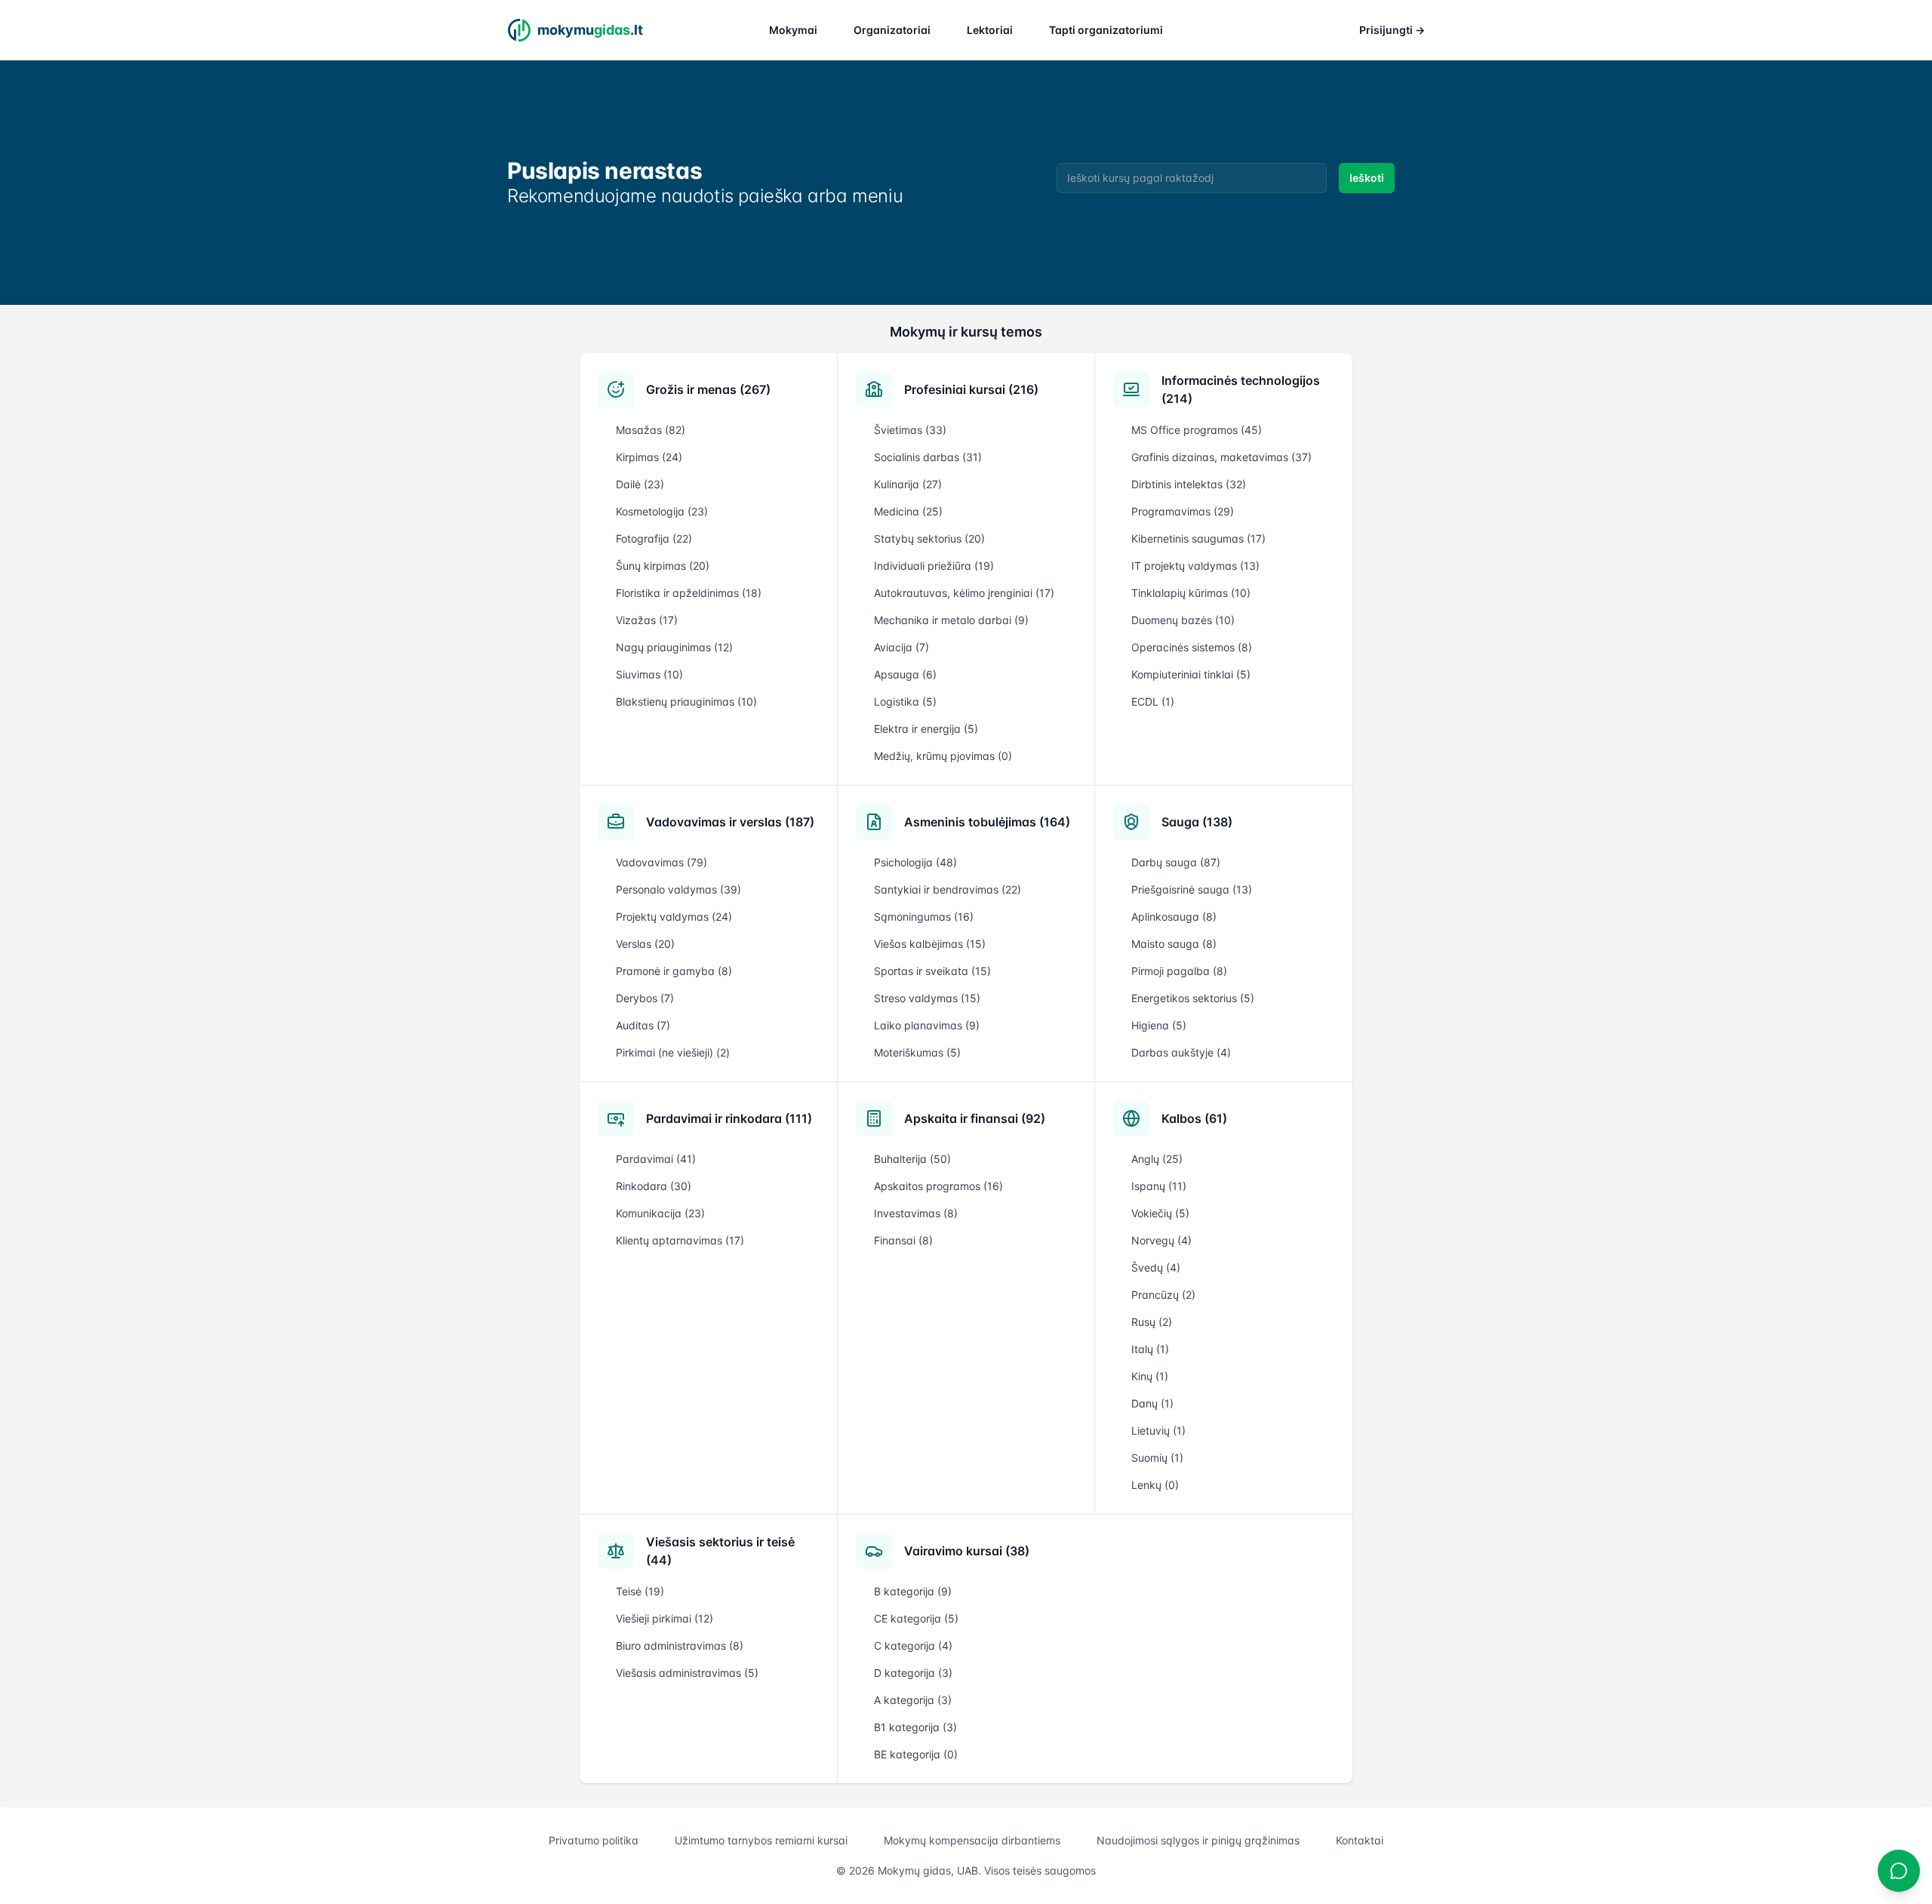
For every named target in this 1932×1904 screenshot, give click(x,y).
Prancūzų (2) (1163, 1295)
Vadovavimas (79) (661, 862)
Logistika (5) (905, 701)
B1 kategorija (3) (915, 1727)
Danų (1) (1152, 1403)
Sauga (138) (1197, 822)
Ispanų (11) (1159, 1186)
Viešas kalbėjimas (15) (930, 944)
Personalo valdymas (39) (678, 889)
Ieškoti (1367, 178)
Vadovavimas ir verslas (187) (730, 822)
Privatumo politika (594, 1840)
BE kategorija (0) (916, 1754)
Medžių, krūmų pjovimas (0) (943, 756)
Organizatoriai (892, 30)
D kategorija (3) (913, 1673)
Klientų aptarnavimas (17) (680, 1240)
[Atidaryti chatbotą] (1899, 1871)
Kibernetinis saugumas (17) (1198, 538)
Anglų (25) (1157, 1159)
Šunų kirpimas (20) (663, 566)
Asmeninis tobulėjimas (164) (987, 822)
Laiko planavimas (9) (927, 1025)
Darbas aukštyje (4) (1181, 1052)
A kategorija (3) (913, 1700)
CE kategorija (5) (916, 1618)
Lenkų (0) (1155, 1485)
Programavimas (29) (1183, 511)
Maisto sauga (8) (1174, 944)
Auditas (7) (643, 1025)
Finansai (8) (903, 1240)
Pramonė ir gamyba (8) (674, 971)
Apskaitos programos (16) (938, 1186)
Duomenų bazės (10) (1183, 620)
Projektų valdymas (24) (674, 917)
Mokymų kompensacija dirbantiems (972, 1840)
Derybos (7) (645, 998)
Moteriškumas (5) (917, 1052)
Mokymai (793, 30)
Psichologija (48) (915, 862)
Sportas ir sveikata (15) (932, 971)
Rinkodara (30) (654, 1186)
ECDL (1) (1153, 701)
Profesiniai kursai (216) (971, 389)
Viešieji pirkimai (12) (665, 1618)
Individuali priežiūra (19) (934, 566)
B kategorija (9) (913, 1591)
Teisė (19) (640, 1591)
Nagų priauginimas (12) (674, 647)
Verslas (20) (645, 944)
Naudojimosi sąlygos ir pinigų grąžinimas (1198, 1840)
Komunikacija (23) (660, 1213)
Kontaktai (1360, 1840)
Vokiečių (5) (1160, 1213)
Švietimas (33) (910, 430)
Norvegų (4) (1161, 1240)
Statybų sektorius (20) (929, 538)
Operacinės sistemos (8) (1192, 647)
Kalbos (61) (1194, 1118)
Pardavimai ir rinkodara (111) (729, 1118)
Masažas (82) (651, 430)
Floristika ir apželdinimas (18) (689, 593)
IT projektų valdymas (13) (1195, 566)
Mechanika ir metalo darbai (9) (951, 620)
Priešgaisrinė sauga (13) (1192, 889)
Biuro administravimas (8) (680, 1646)
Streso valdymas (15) (927, 998)
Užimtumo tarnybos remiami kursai (761, 1840)
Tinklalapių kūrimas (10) (1191, 593)
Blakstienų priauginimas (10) (686, 701)
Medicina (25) (908, 511)
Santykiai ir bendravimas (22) (948, 889)
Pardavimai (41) (656, 1159)
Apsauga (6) (905, 674)
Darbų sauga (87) (1176, 862)
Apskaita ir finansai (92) (975, 1118)
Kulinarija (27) (908, 484)
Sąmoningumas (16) (924, 917)
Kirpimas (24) (649, 457)
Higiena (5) (1159, 1025)
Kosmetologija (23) (662, 511)
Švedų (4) (1156, 1267)
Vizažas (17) (647, 620)
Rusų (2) (1152, 1322)
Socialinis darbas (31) (928, 457)
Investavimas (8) (916, 1213)
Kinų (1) (1150, 1376)
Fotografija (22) (654, 538)
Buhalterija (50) (912, 1159)
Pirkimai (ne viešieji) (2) (673, 1052)
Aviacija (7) (901, 647)
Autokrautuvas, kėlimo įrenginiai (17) (964, 593)
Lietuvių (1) (1158, 1430)
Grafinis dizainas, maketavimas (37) (1221, 457)
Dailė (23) (640, 484)
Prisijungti (1392, 30)
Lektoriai (990, 30)
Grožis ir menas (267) (708, 389)
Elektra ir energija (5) (926, 729)
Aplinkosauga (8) (1174, 917)
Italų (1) (1150, 1349)
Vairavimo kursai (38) (967, 1551)
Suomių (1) (1157, 1458)
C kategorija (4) (913, 1646)
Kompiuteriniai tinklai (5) (1191, 674)
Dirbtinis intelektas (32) (1189, 484)
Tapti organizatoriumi (1106, 30)
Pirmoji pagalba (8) (1179, 971)
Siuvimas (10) (649, 674)
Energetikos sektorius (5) (1193, 998)
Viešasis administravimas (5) (687, 1673)
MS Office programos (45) (1197, 430)
